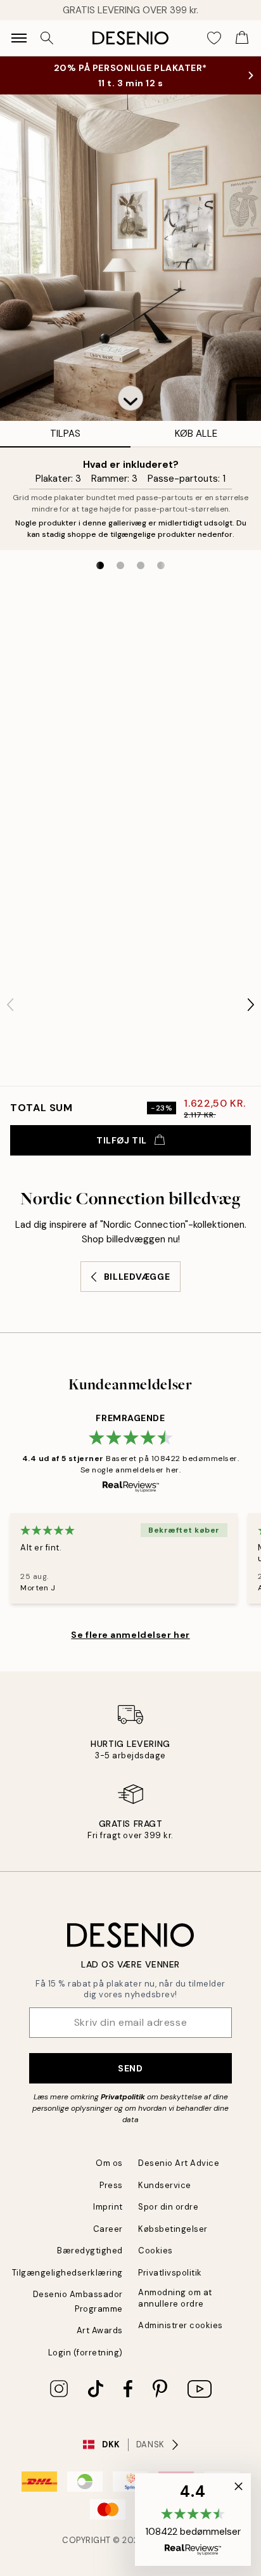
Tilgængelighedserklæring (67, 2273)
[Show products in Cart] (242, 38)
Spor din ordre (168, 2207)
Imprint (108, 2207)
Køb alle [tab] (196, 434)
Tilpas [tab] (65, 434)
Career (108, 2229)
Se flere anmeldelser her (130, 1635)
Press (111, 2185)
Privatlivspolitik (170, 2273)
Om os (109, 2163)
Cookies (156, 2251)
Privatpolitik (123, 2097)
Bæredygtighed (90, 2251)
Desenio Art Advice (179, 2163)
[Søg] (47, 38)
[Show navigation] (19, 38)
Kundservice (165, 2185)
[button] (130, 398)
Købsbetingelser (173, 2229)
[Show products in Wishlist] (214, 38)
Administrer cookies (181, 2325)
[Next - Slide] (251, 1005)
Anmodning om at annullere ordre (175, 2298)
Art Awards (100, 2330)
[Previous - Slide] (10, 1005)
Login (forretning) (86, 2353)
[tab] (100, 565)
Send (130, 2068)
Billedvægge (137, 1277)
